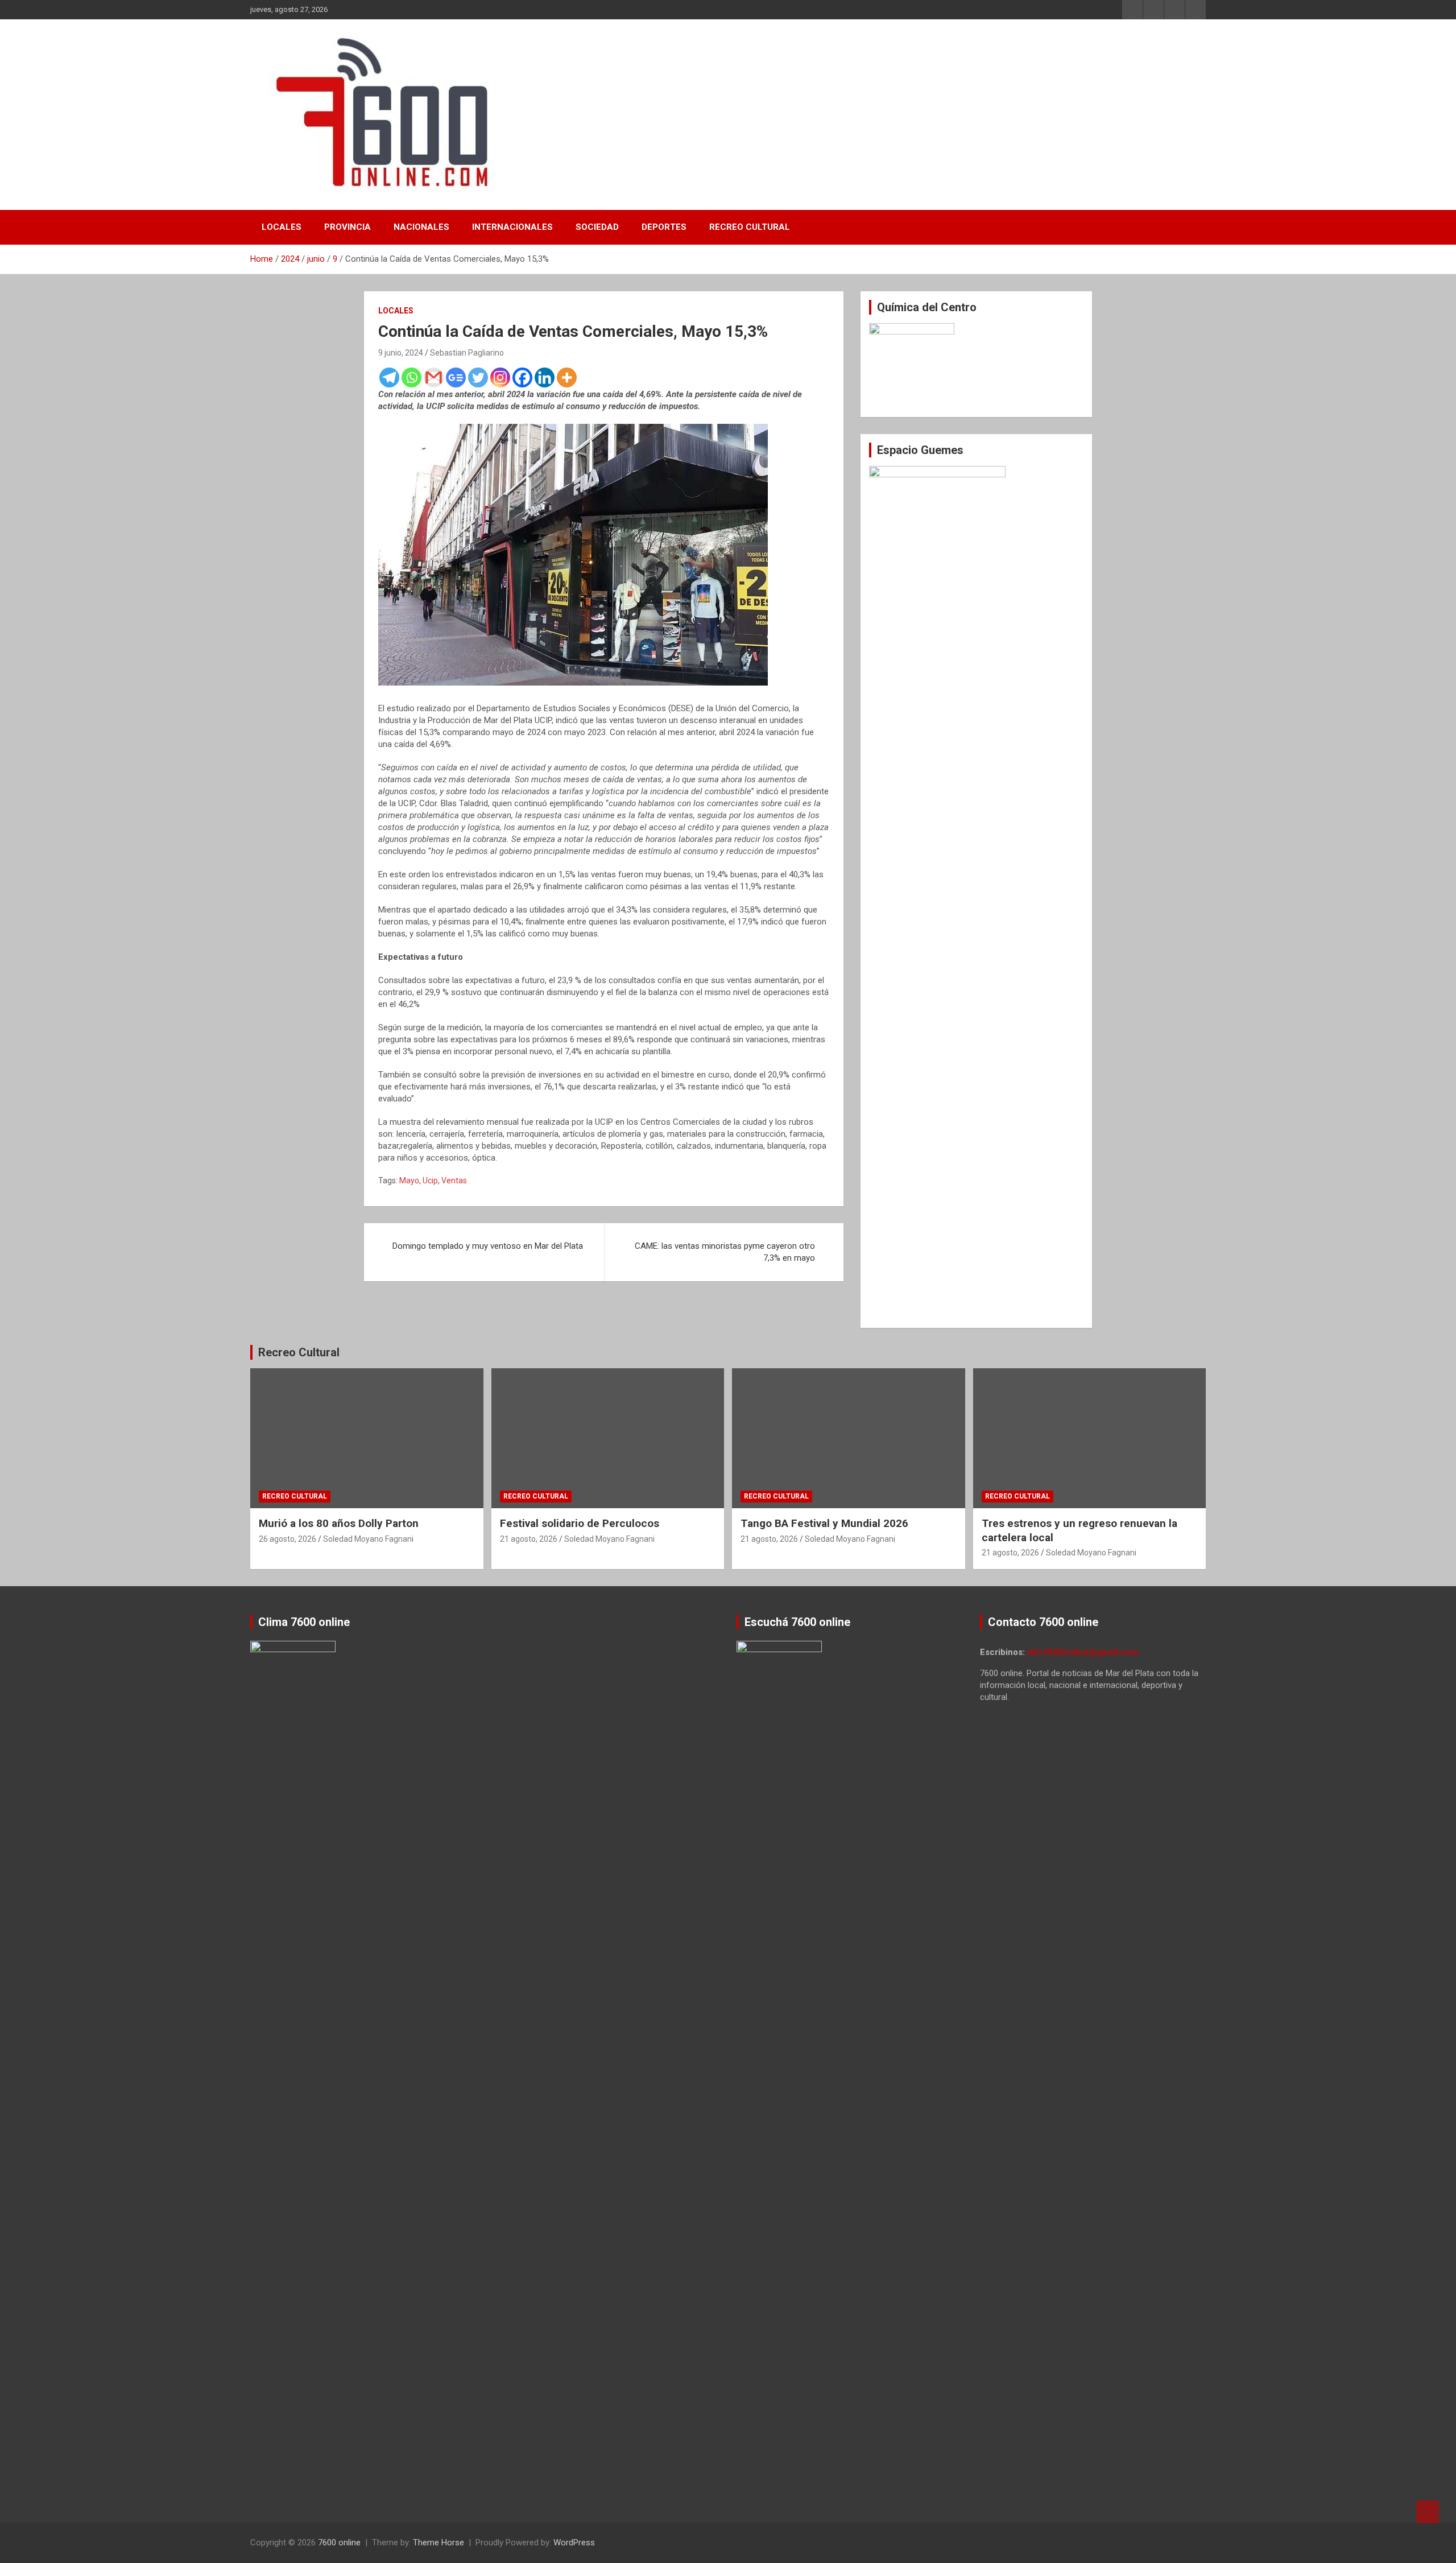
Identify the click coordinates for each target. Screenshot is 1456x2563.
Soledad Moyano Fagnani (368, 1539)
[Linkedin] (545, 377)
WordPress (574, 2543)
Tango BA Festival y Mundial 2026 (824, 1523)
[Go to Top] (1428, 2512)
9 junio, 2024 (401, 353)
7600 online (339, 2543)
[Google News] (456, 377)
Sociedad (597, 227)
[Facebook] (522, 377)
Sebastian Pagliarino (467, 353)
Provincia (348, 227)
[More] (567, 377)
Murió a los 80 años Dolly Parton (339, 1523)
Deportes (664, 227)
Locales (282, 227)
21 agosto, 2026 (529, 1539)
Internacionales (512, 227)
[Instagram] (500, 377)
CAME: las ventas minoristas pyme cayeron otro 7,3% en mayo (725, 1252)
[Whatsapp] (411, 377)
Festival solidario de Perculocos (580, 1523)
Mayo (409, 1181)
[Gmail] (434, 377)
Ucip (430, 1181)
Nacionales (421, 227)
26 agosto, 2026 (288, 1539)
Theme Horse (439, 2543)
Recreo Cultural (750, 227)
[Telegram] (389, 377)
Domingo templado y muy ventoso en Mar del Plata (488, 1246)
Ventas (454, 1181)
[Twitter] (478, 377)
